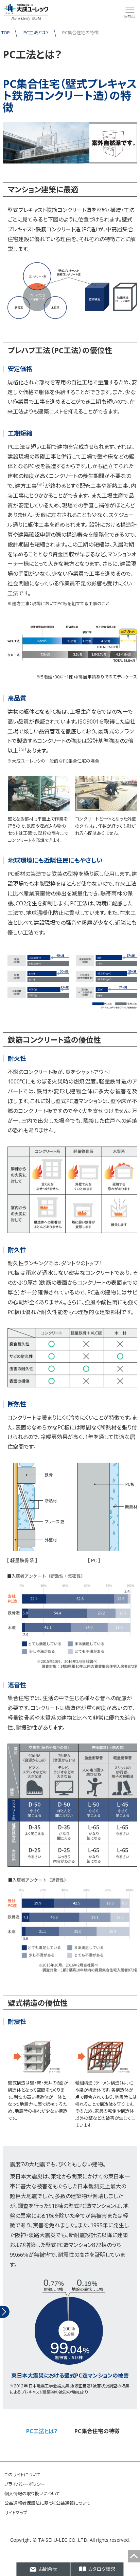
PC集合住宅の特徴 (97, 2431)
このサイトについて (22, 2475)
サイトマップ (16, 2513)
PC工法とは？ (36, 33)
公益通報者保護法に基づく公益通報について (47, 2503)
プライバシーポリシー (25, 2484)
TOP (6, 33)
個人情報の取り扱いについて (32, 2494)
